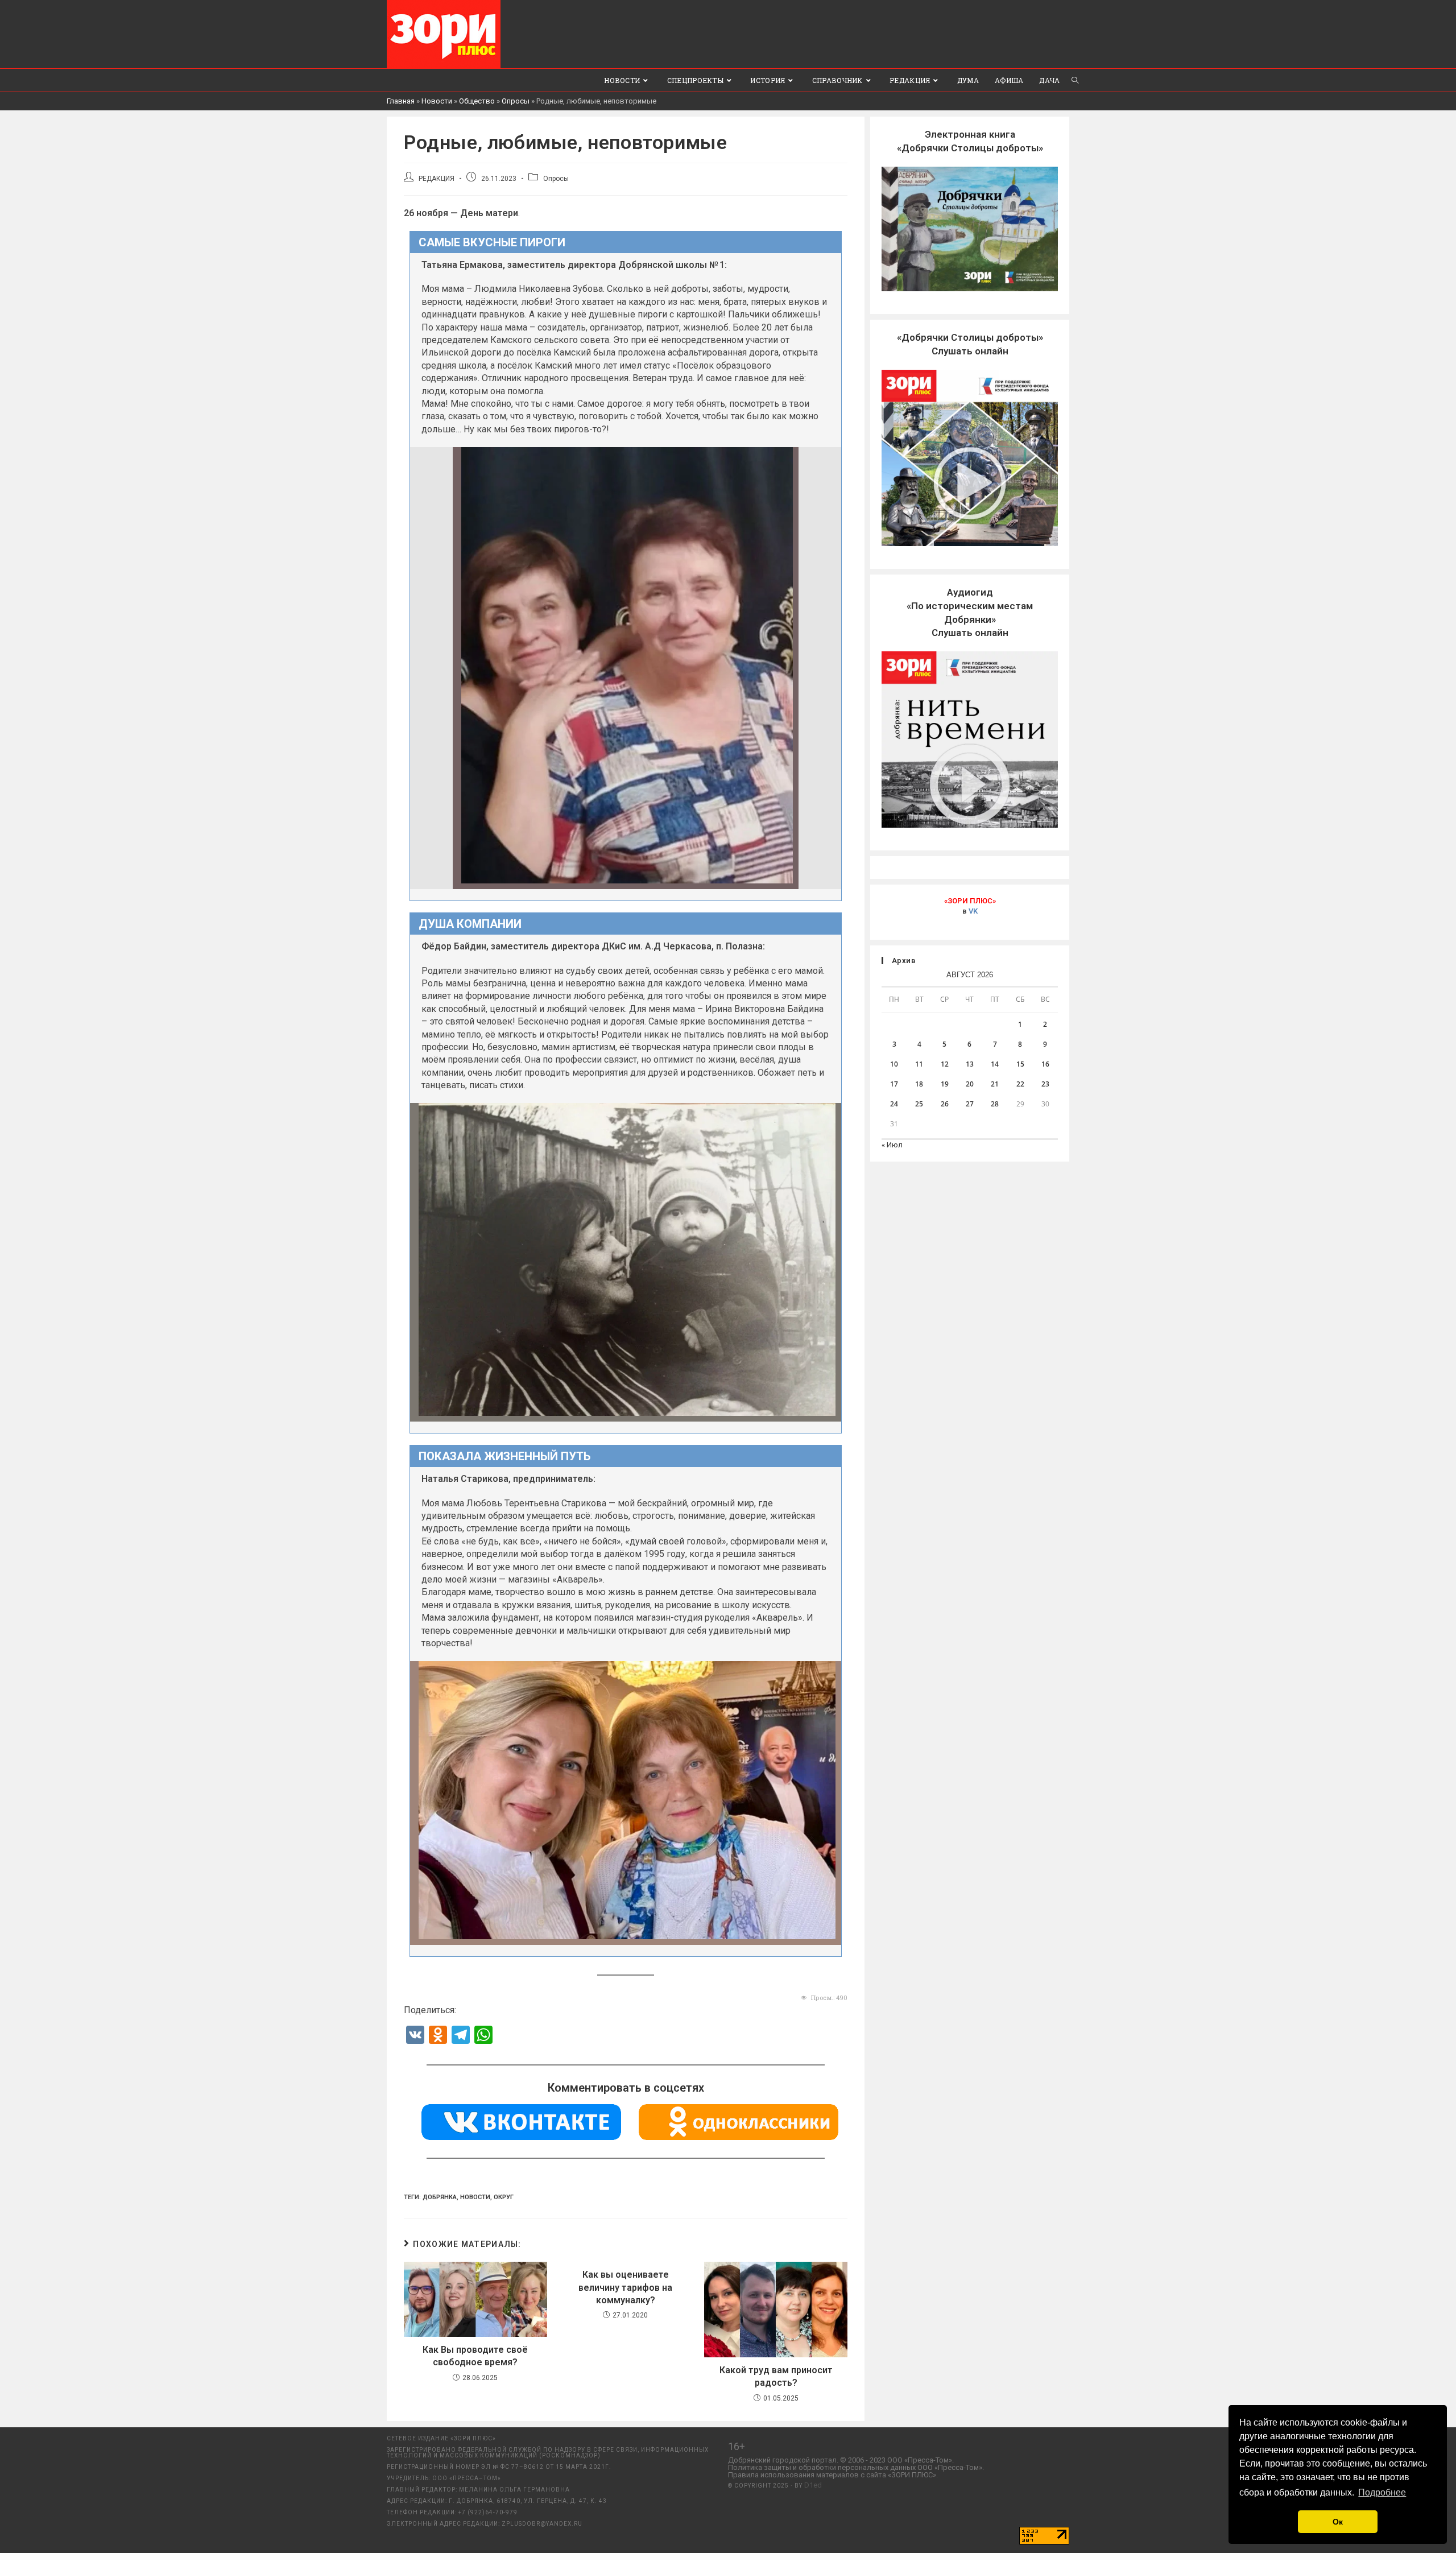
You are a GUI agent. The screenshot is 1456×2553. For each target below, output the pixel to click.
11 (919, 1064)
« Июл (892, 1145)
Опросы (516, 101)
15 (1020, 1064)
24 (894, 1104)
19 (945, 1084)
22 (1020, 1084)
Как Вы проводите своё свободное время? (475, 2356)
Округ (504, 2197)
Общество (477, 101)
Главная (401, 101)
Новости (437, 101)
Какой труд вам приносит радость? (776, 2376)
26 (945, 1104)
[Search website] (1075, 80)
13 (970, 1064)
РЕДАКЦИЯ (437, 179)
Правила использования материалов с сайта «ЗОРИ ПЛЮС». (833, 2475)
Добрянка (440, 2197)
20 (970, 1084)
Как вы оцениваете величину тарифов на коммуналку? (625, 2287)
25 (919, 1104)
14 (995, 1064)
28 (995, 1104)
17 (894, 1084)
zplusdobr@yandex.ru (542, 2524)
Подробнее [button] (1382, 2492)
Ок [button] (1338, 2522)
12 (945, 1064)
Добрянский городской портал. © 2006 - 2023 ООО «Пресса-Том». (841, 2460)
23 (1045, 1084)
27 (970, 1104)
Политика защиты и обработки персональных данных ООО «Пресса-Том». (856, 2467)
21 (995, 1084)
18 (919, 1084)
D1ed (813, 2485)
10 (894, 1064)
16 (1045, 1064)
